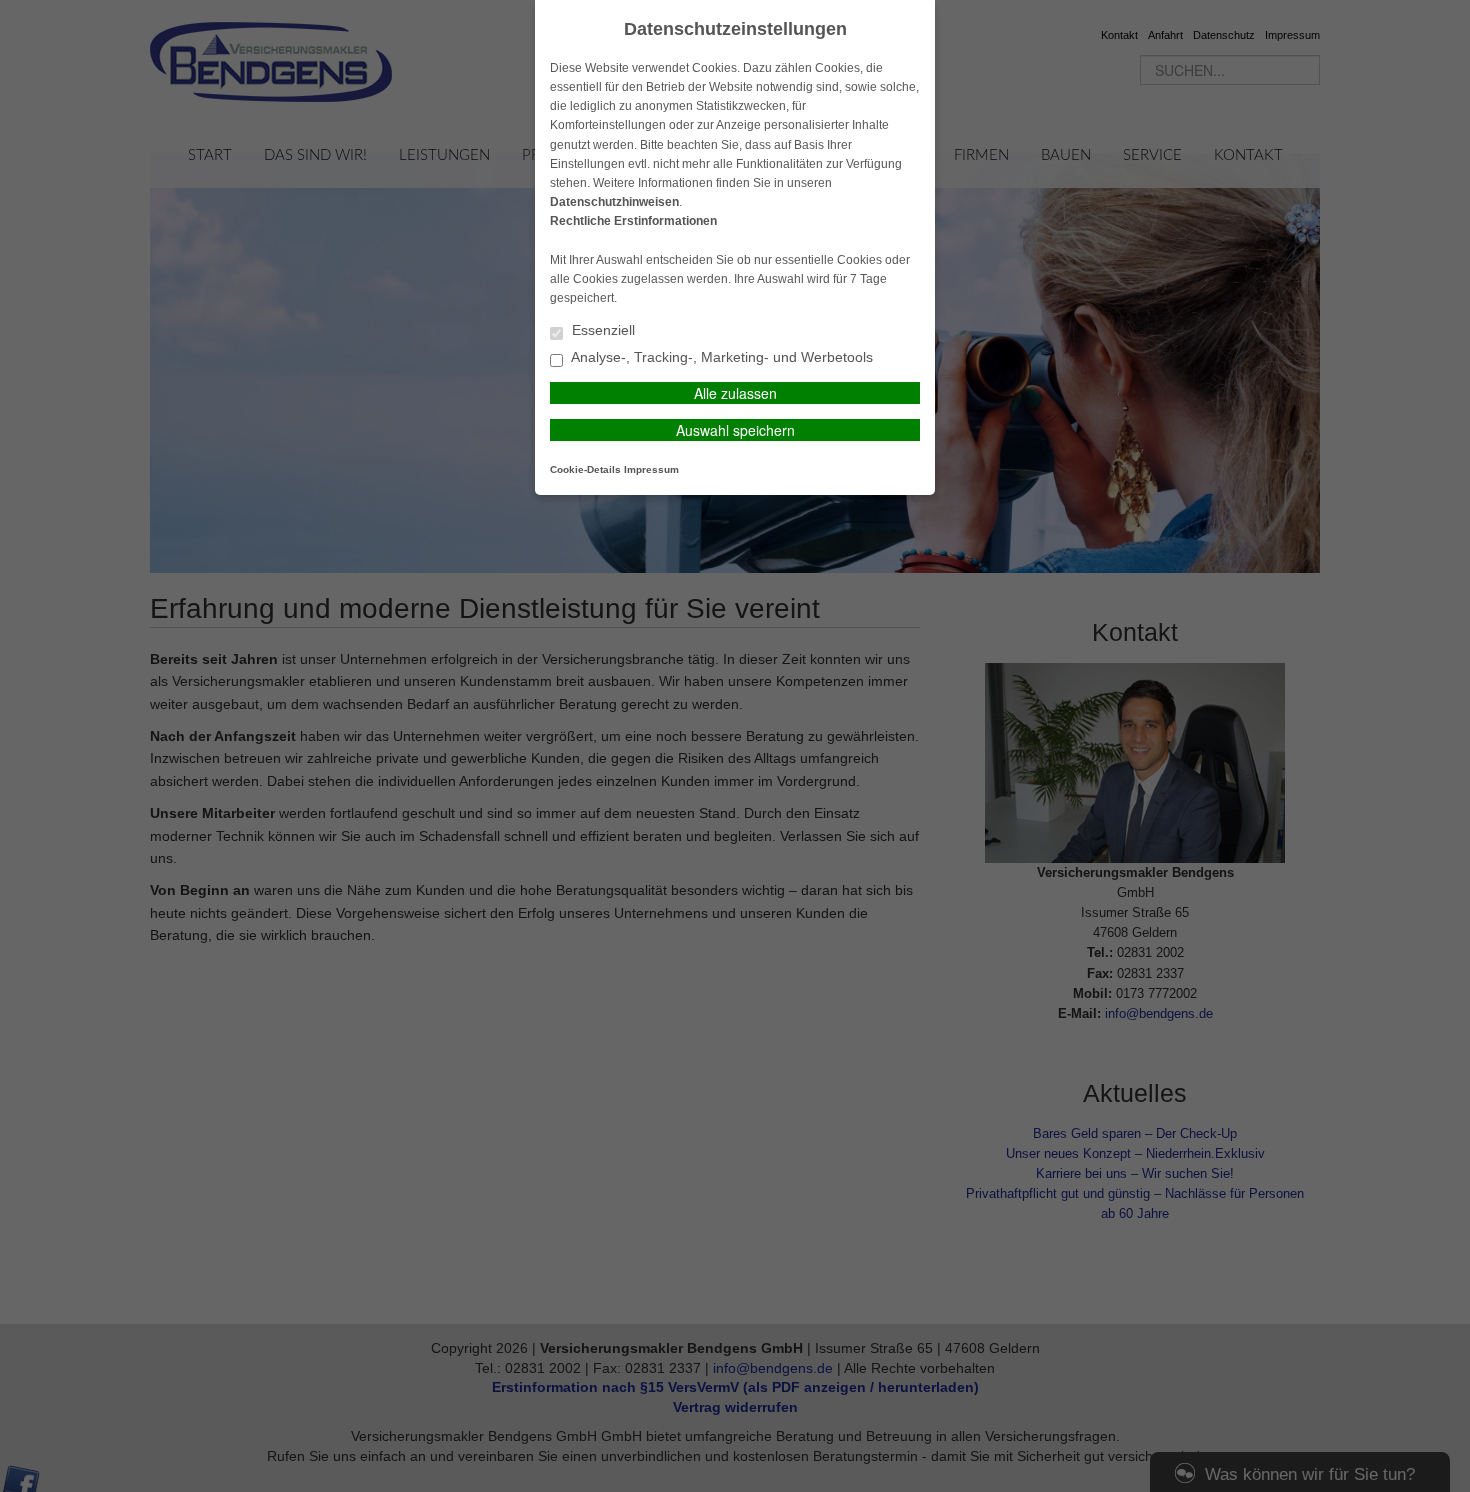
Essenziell (601, 330)
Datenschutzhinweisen (614, 202)
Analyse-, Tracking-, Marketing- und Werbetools (720, 357)
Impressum (651, 469)
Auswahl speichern (735, 430)
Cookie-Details (585, 469)
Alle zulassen (735, 393)
